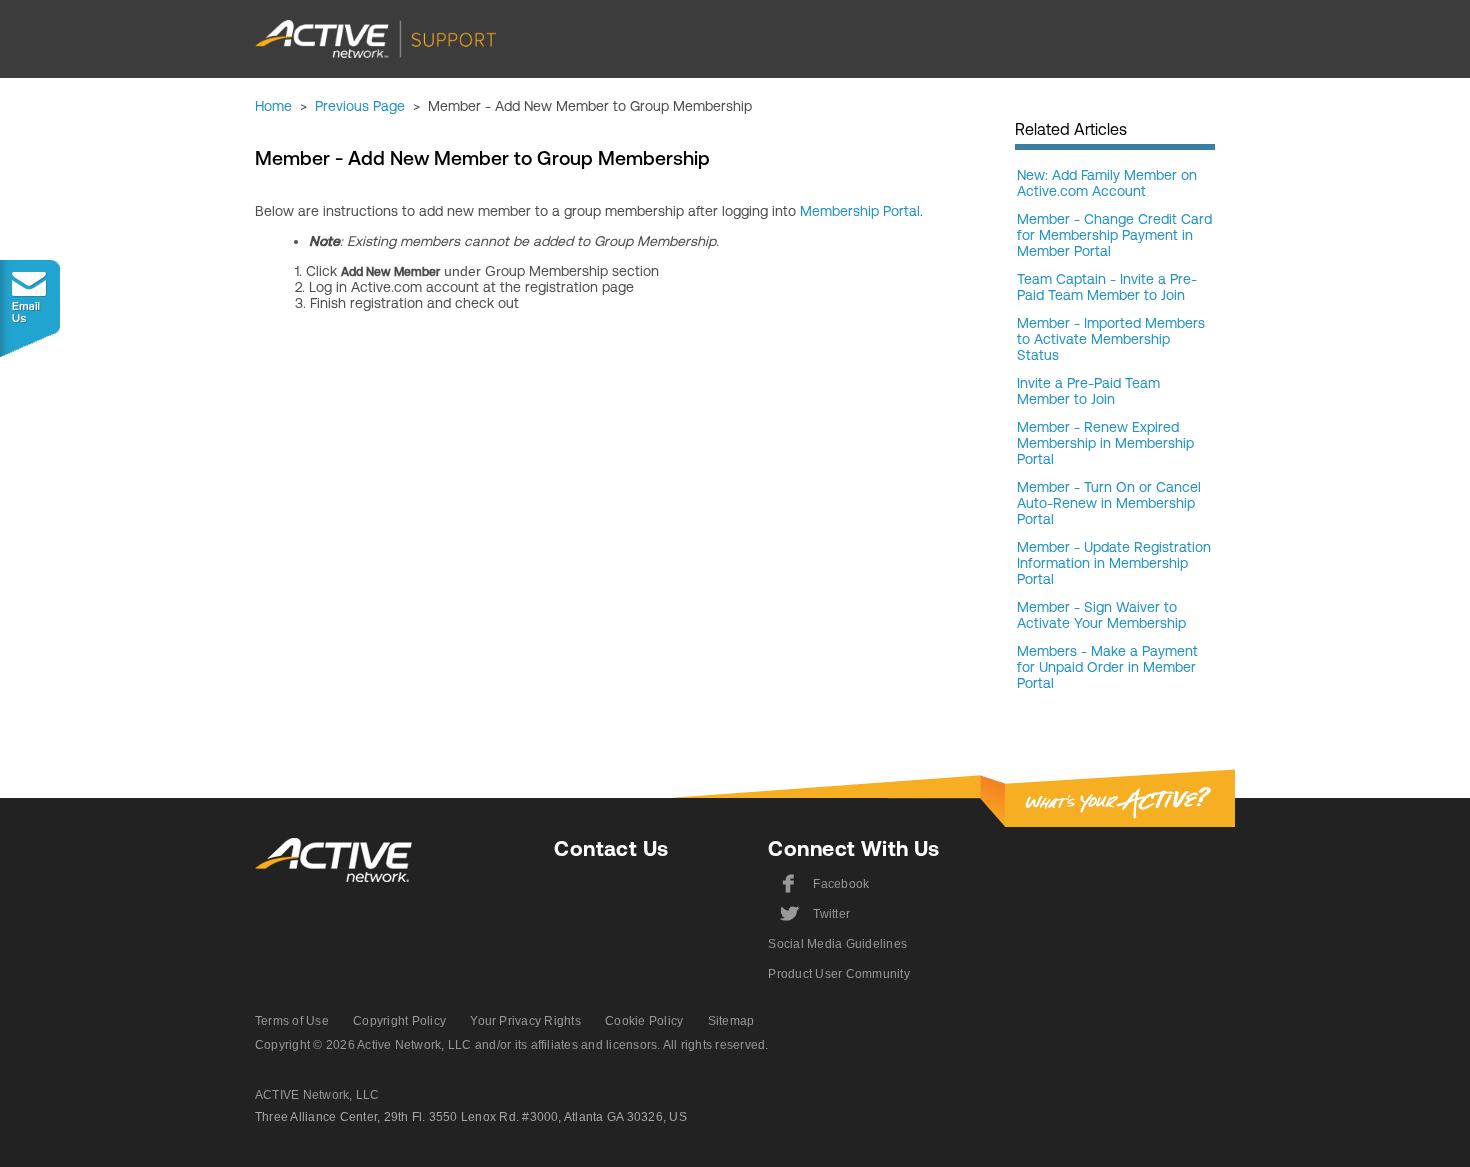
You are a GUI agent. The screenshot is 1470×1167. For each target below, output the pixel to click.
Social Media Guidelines (837, 944)
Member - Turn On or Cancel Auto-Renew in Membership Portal (1109, 503)
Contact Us (611, 848)
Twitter (813, 914)
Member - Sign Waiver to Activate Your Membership (1101, 615)
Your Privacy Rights (525, 1021)
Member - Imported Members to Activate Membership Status (1111, 339)
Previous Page (360, 106)
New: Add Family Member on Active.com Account (1107, 183)
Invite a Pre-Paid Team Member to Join (1088, 391)
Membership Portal (860, 211)
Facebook (825, 884)
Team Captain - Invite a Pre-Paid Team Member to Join (1107, 287)
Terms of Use (292, 1021)
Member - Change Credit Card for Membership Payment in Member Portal (1114, 235)
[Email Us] (30, 308)
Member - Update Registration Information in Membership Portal (1114, 563)
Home (273, 106)
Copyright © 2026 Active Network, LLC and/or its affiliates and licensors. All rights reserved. (512, 1045)
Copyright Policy (399, 1021)
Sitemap (731, 1021)
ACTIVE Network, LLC (317, 1095)
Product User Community (838, 974)
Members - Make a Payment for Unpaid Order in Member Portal (1107, 667)
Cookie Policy (644, 1021)
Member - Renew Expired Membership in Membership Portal (1105, 443)
